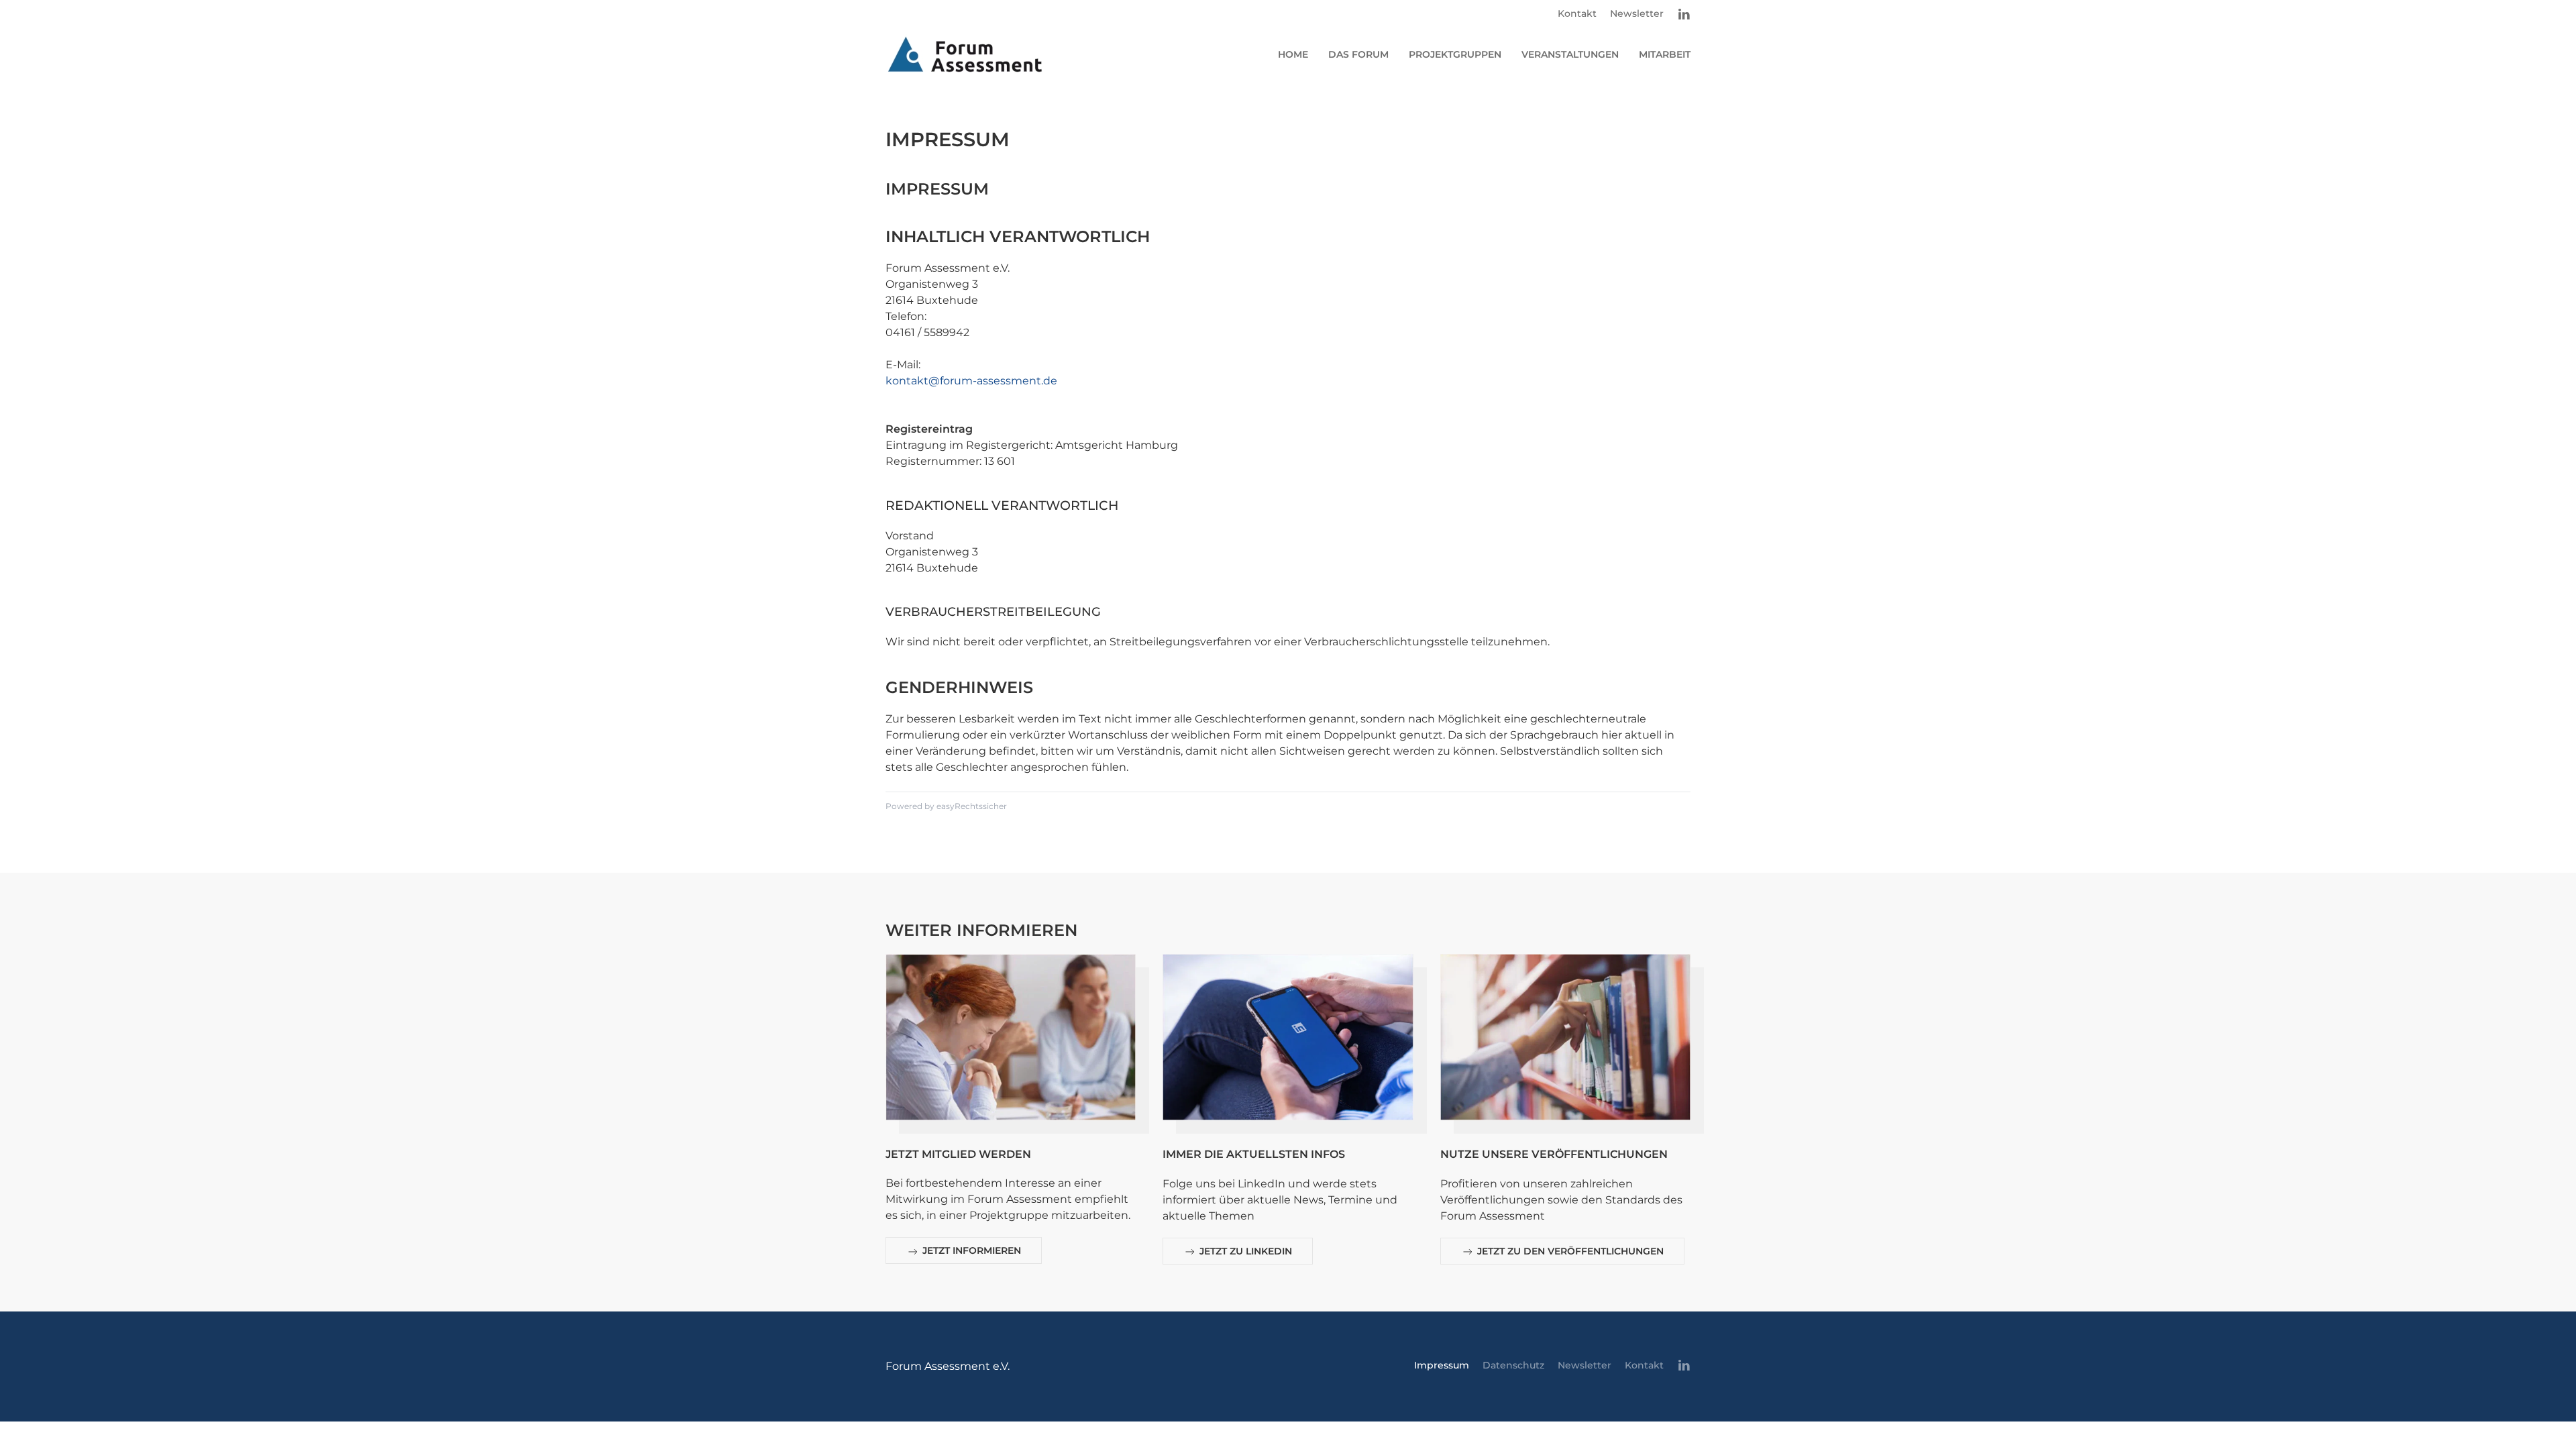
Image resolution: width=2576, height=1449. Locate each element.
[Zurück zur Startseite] (965, 54)
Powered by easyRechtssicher (946, 806)
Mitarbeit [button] (1665, 54)
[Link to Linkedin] (1684, 14)
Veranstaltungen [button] (1570, 54)
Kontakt (1577, 13)
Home (1293, 54)
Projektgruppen (1455, 54)
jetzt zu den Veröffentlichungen (1569, 1251)
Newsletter (1637, 13)
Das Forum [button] (1358, 54)
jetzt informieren (970, 1250)
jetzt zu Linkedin (1244, 1251)
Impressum (1442, 1365)
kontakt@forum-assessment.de (971, 381)
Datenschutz (1513, 1365)
